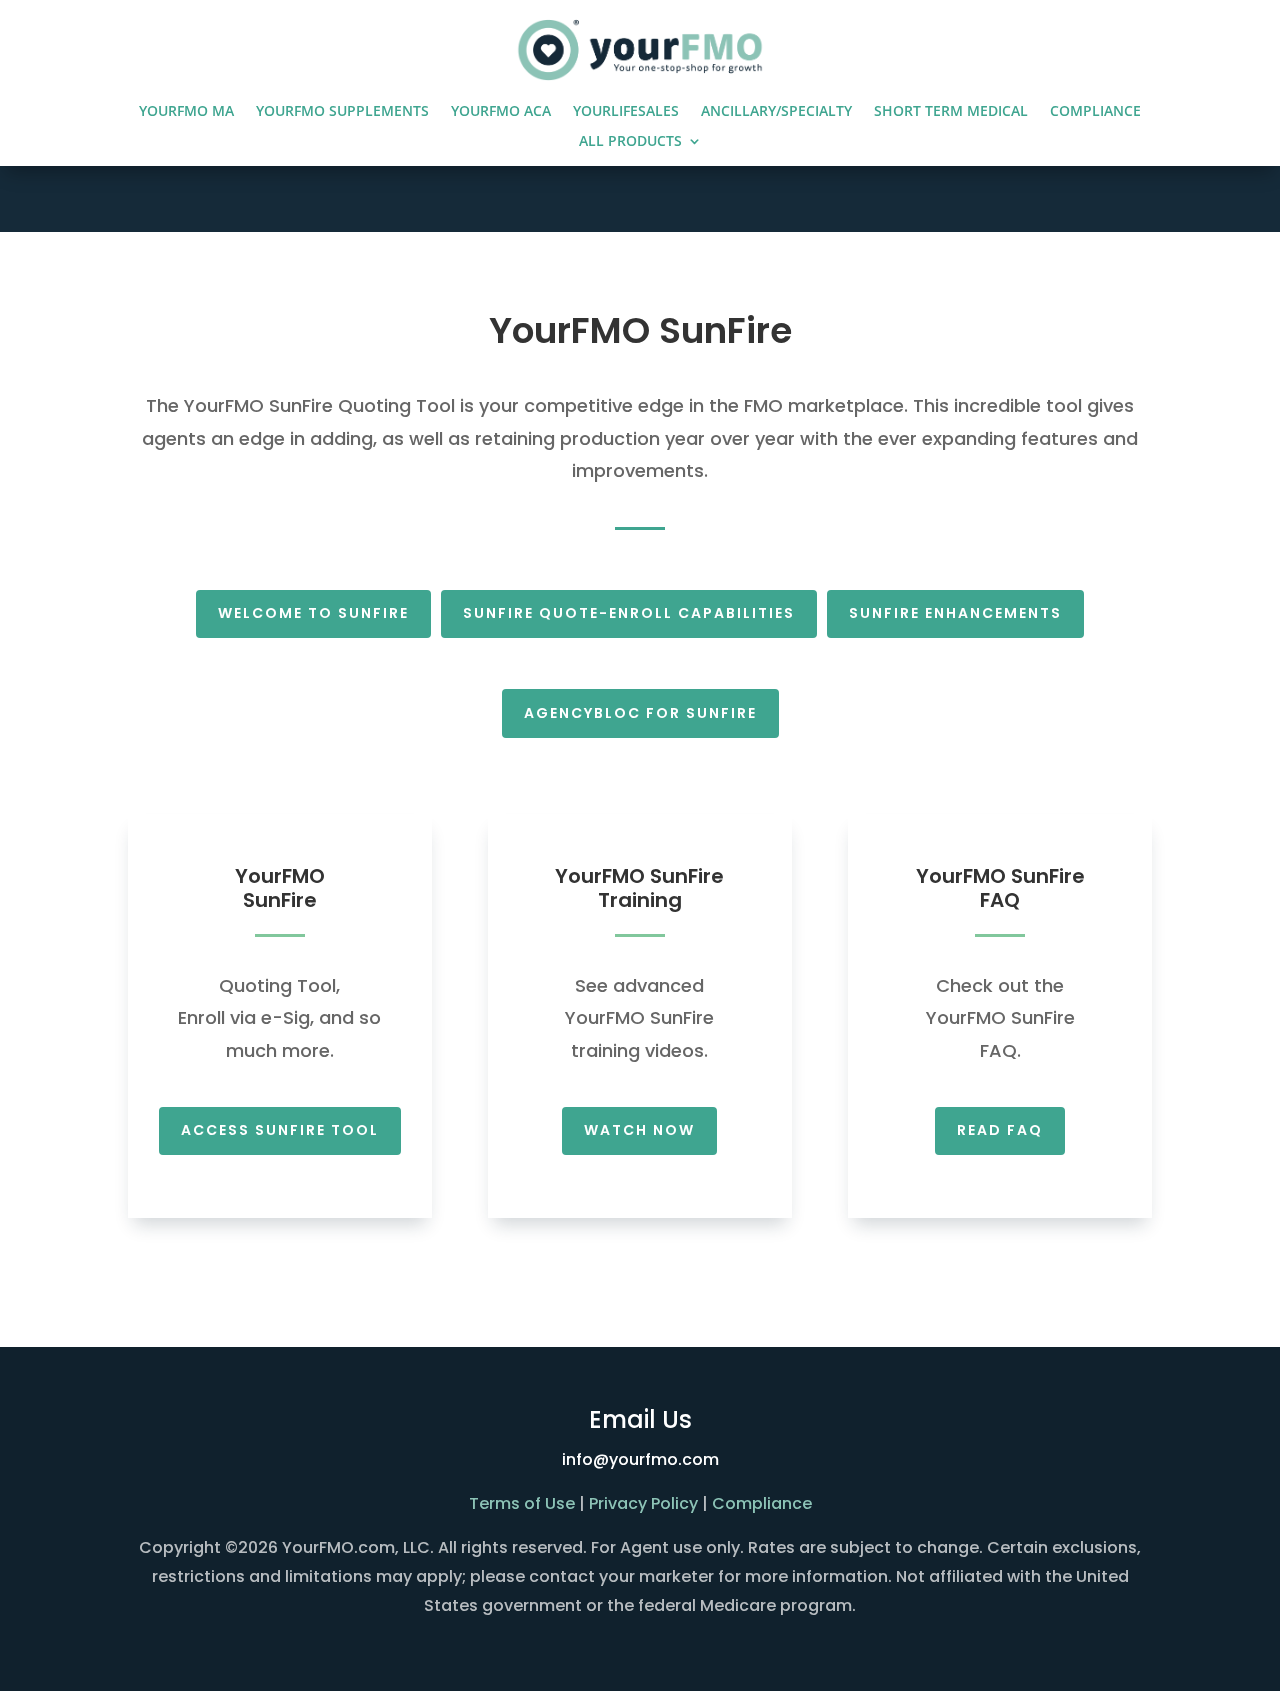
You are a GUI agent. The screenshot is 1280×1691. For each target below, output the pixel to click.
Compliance (762, 1503)
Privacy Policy (643, 1503)
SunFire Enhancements (955, 613)
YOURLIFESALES (626, 112)
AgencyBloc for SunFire (640, 713)
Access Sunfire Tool (280, 1130)
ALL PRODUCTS (630, 142)
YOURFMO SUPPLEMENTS (342, 112)
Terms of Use (522, 1503)
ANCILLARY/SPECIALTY (776, 112)
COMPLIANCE (1095, 112)
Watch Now (639, 1130)
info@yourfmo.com (640, 1459)
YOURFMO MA (186, 112)
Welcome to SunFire (313, 613)
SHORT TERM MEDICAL (951, 112)
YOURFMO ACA (501, 112)
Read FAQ (1000, 1130)
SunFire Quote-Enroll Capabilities (629, 613)
